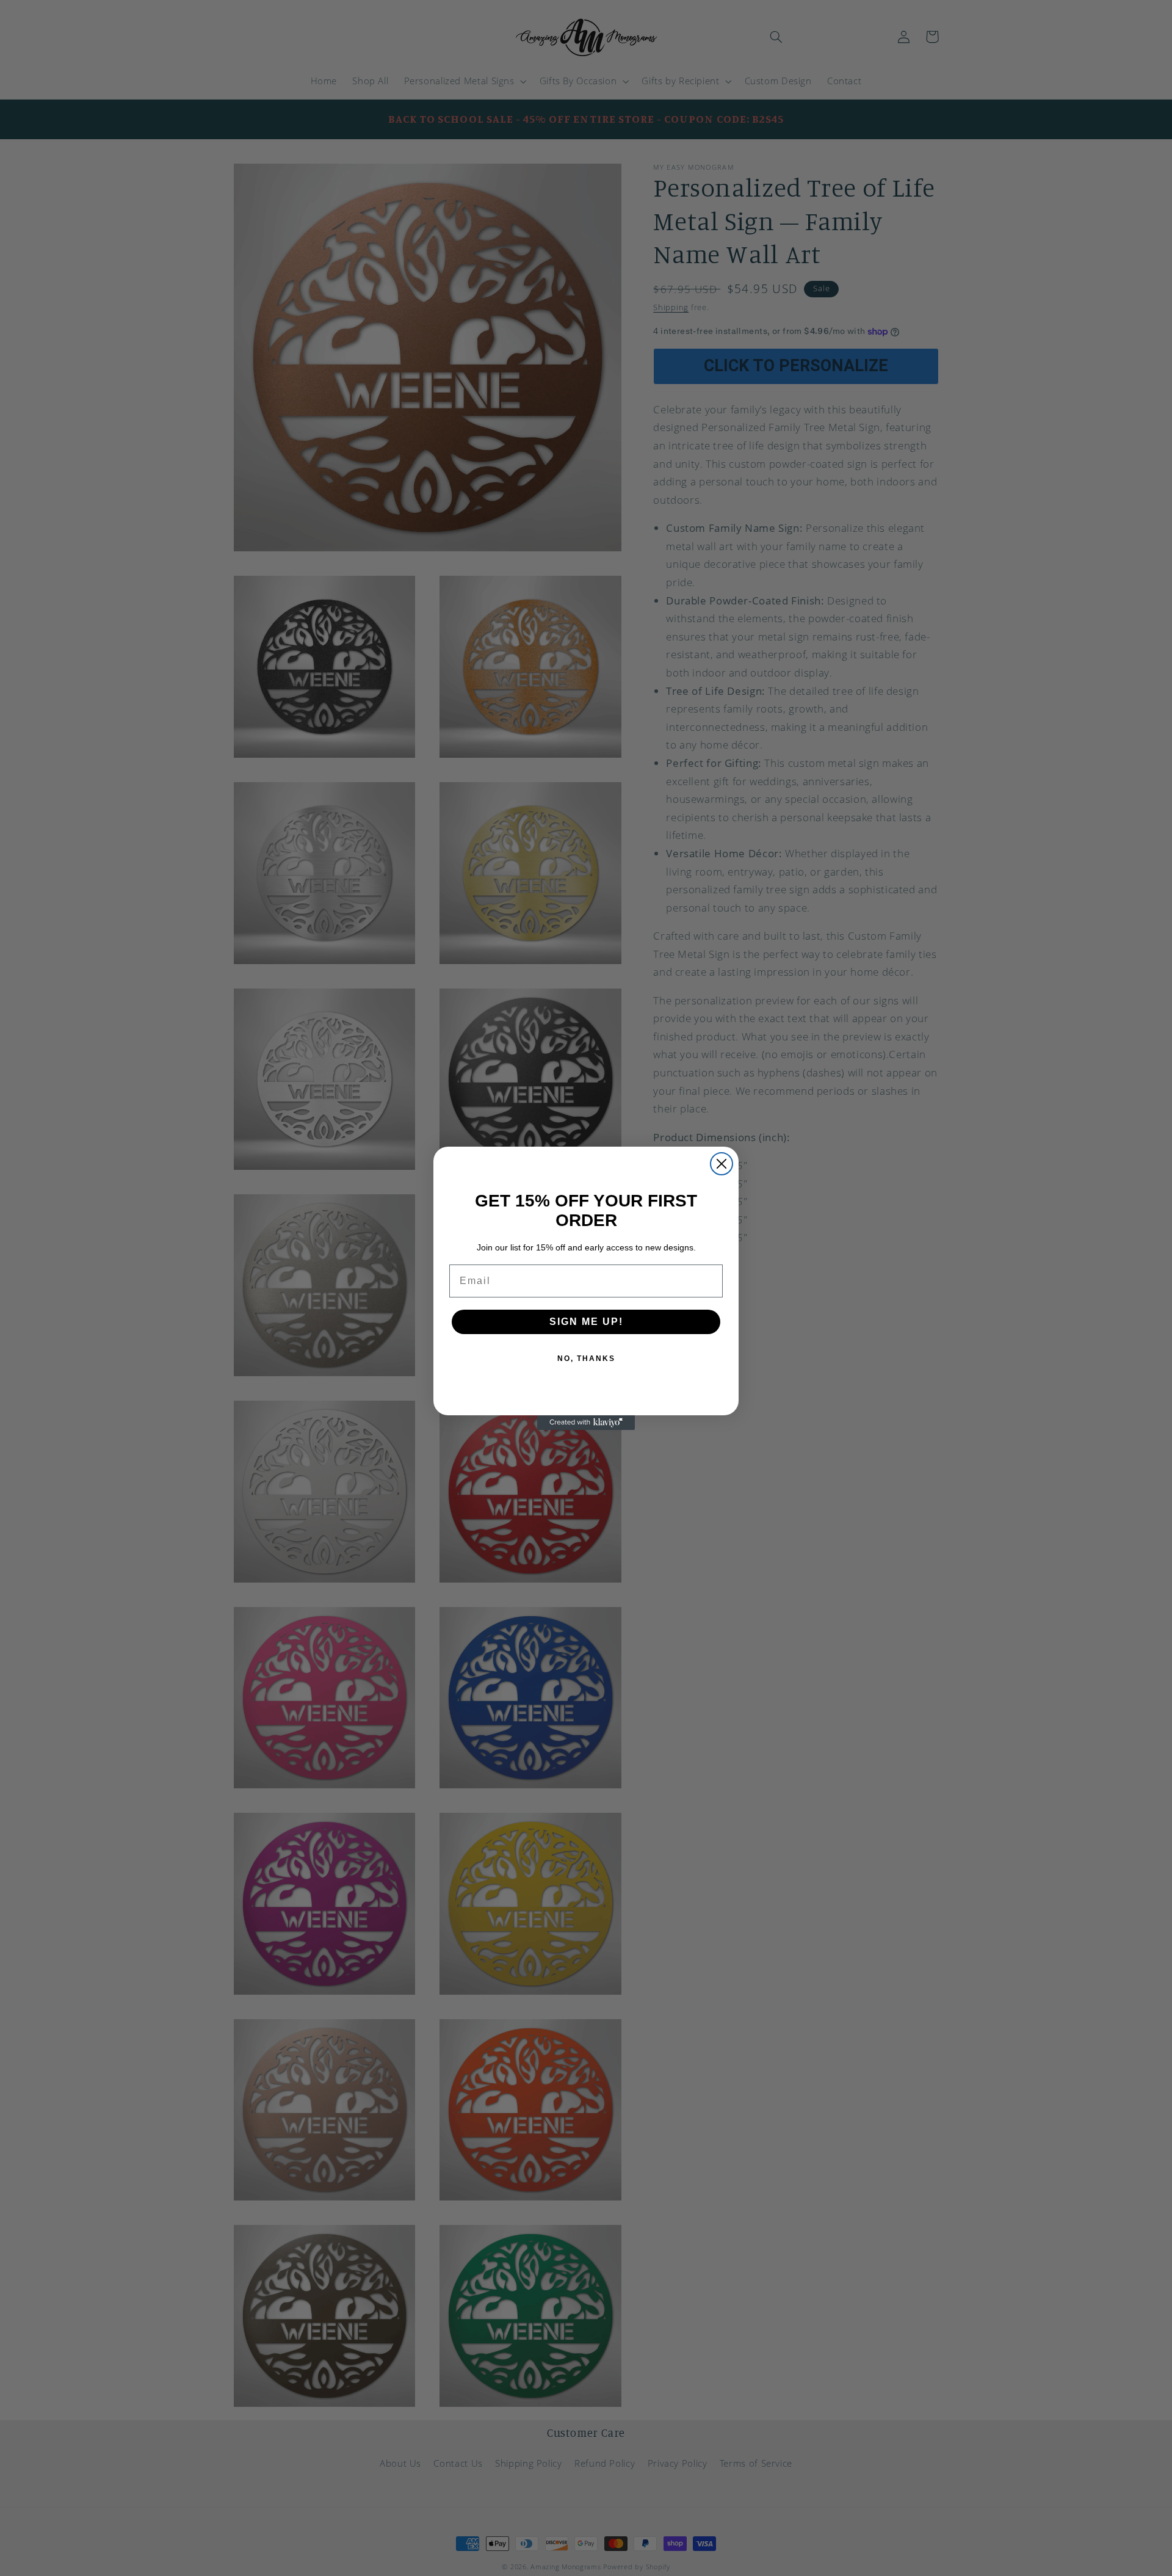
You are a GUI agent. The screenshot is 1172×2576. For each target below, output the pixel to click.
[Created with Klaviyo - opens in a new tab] (586, 1423)
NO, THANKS (586, 1359)
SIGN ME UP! (586, 1322)
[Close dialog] (722, 1164)
